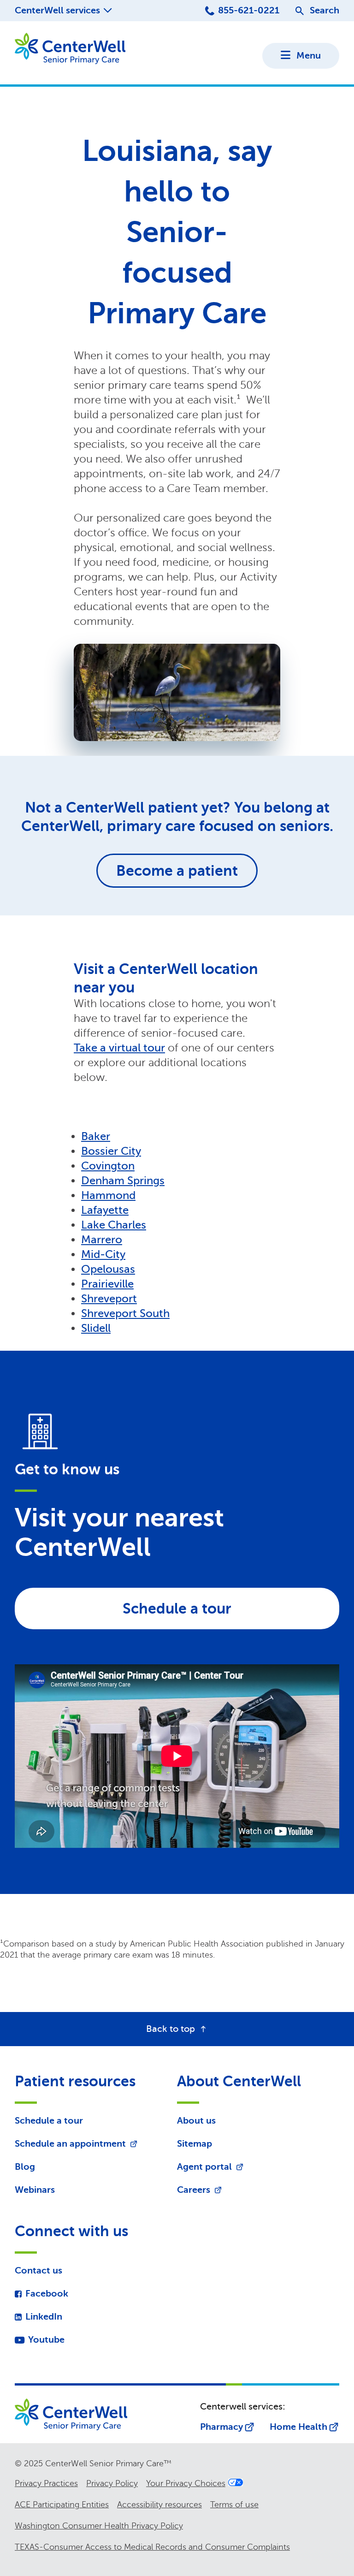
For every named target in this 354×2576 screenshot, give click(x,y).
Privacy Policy (112, 2483)
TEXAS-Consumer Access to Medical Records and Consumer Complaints (152, 2547)
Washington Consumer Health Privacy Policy (99, 2526)
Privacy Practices (46, 2483)
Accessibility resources (159, 2505)
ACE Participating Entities (62, 2505)
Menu (309, 56)
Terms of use (234, 2505)
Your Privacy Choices (186, 2483)
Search (324, 10)
